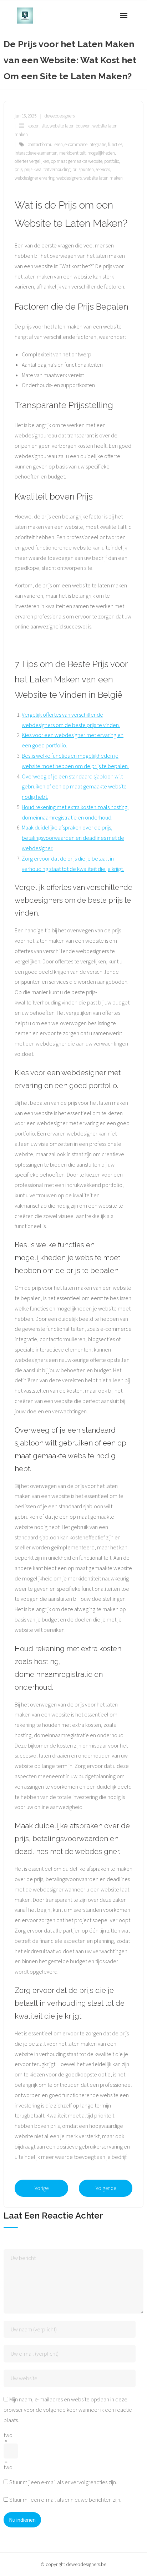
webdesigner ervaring (35, 178)
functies (115, 144)
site (45, 126)
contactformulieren (45, 144)
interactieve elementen (36, 153)
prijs (19, 169)
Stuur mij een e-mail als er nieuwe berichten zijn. (65, 2500)
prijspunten (83, 169)
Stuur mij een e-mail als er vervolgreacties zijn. (63, 2482)
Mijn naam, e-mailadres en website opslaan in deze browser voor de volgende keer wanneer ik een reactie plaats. (68, 2410)
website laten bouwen (70, 126)
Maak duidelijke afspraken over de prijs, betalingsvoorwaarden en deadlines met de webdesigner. (73, 838)
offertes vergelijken (32, 161)
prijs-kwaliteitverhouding (47, 169)
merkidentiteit (72, 153)
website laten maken (103, 178)
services (103, 169)
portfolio (112, 161)
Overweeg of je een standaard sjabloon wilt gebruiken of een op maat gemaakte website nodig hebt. (74, 787)
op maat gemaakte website (77, 161)
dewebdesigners (60, 116)
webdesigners (69, 178)
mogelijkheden (101, 153)
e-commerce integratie (85, 144)
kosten (34, 126)
